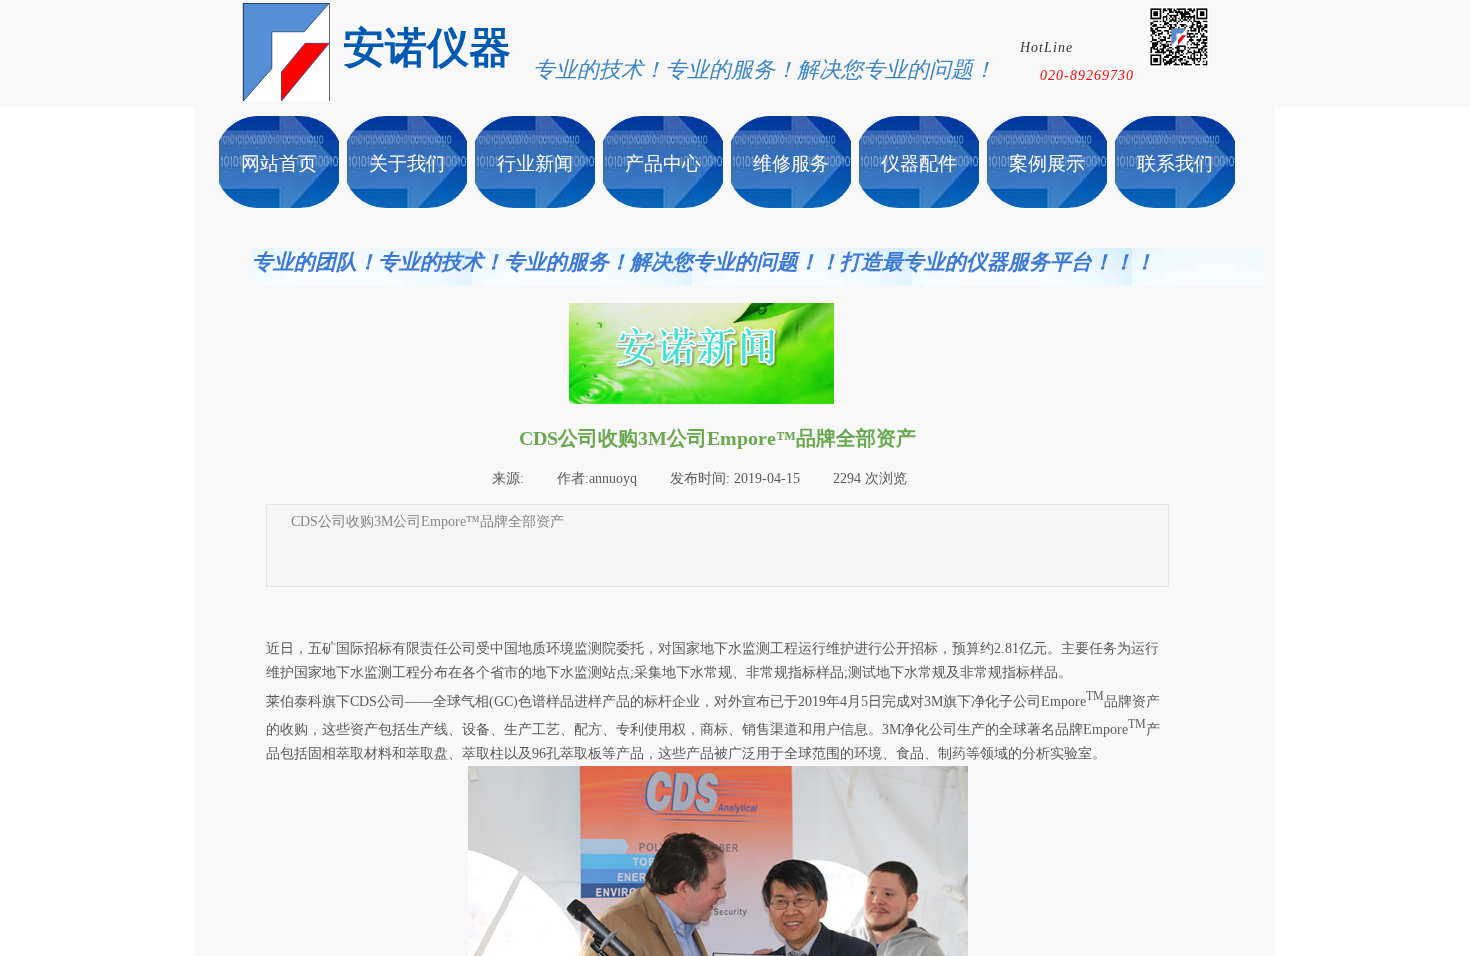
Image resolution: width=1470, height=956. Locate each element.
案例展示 (1047, 163)
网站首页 (279, 163)
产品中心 (663, 163)
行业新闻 (535, 163)
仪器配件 (919, 163)
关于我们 (407, 163)
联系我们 (1175, 163)
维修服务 (791, 163)
